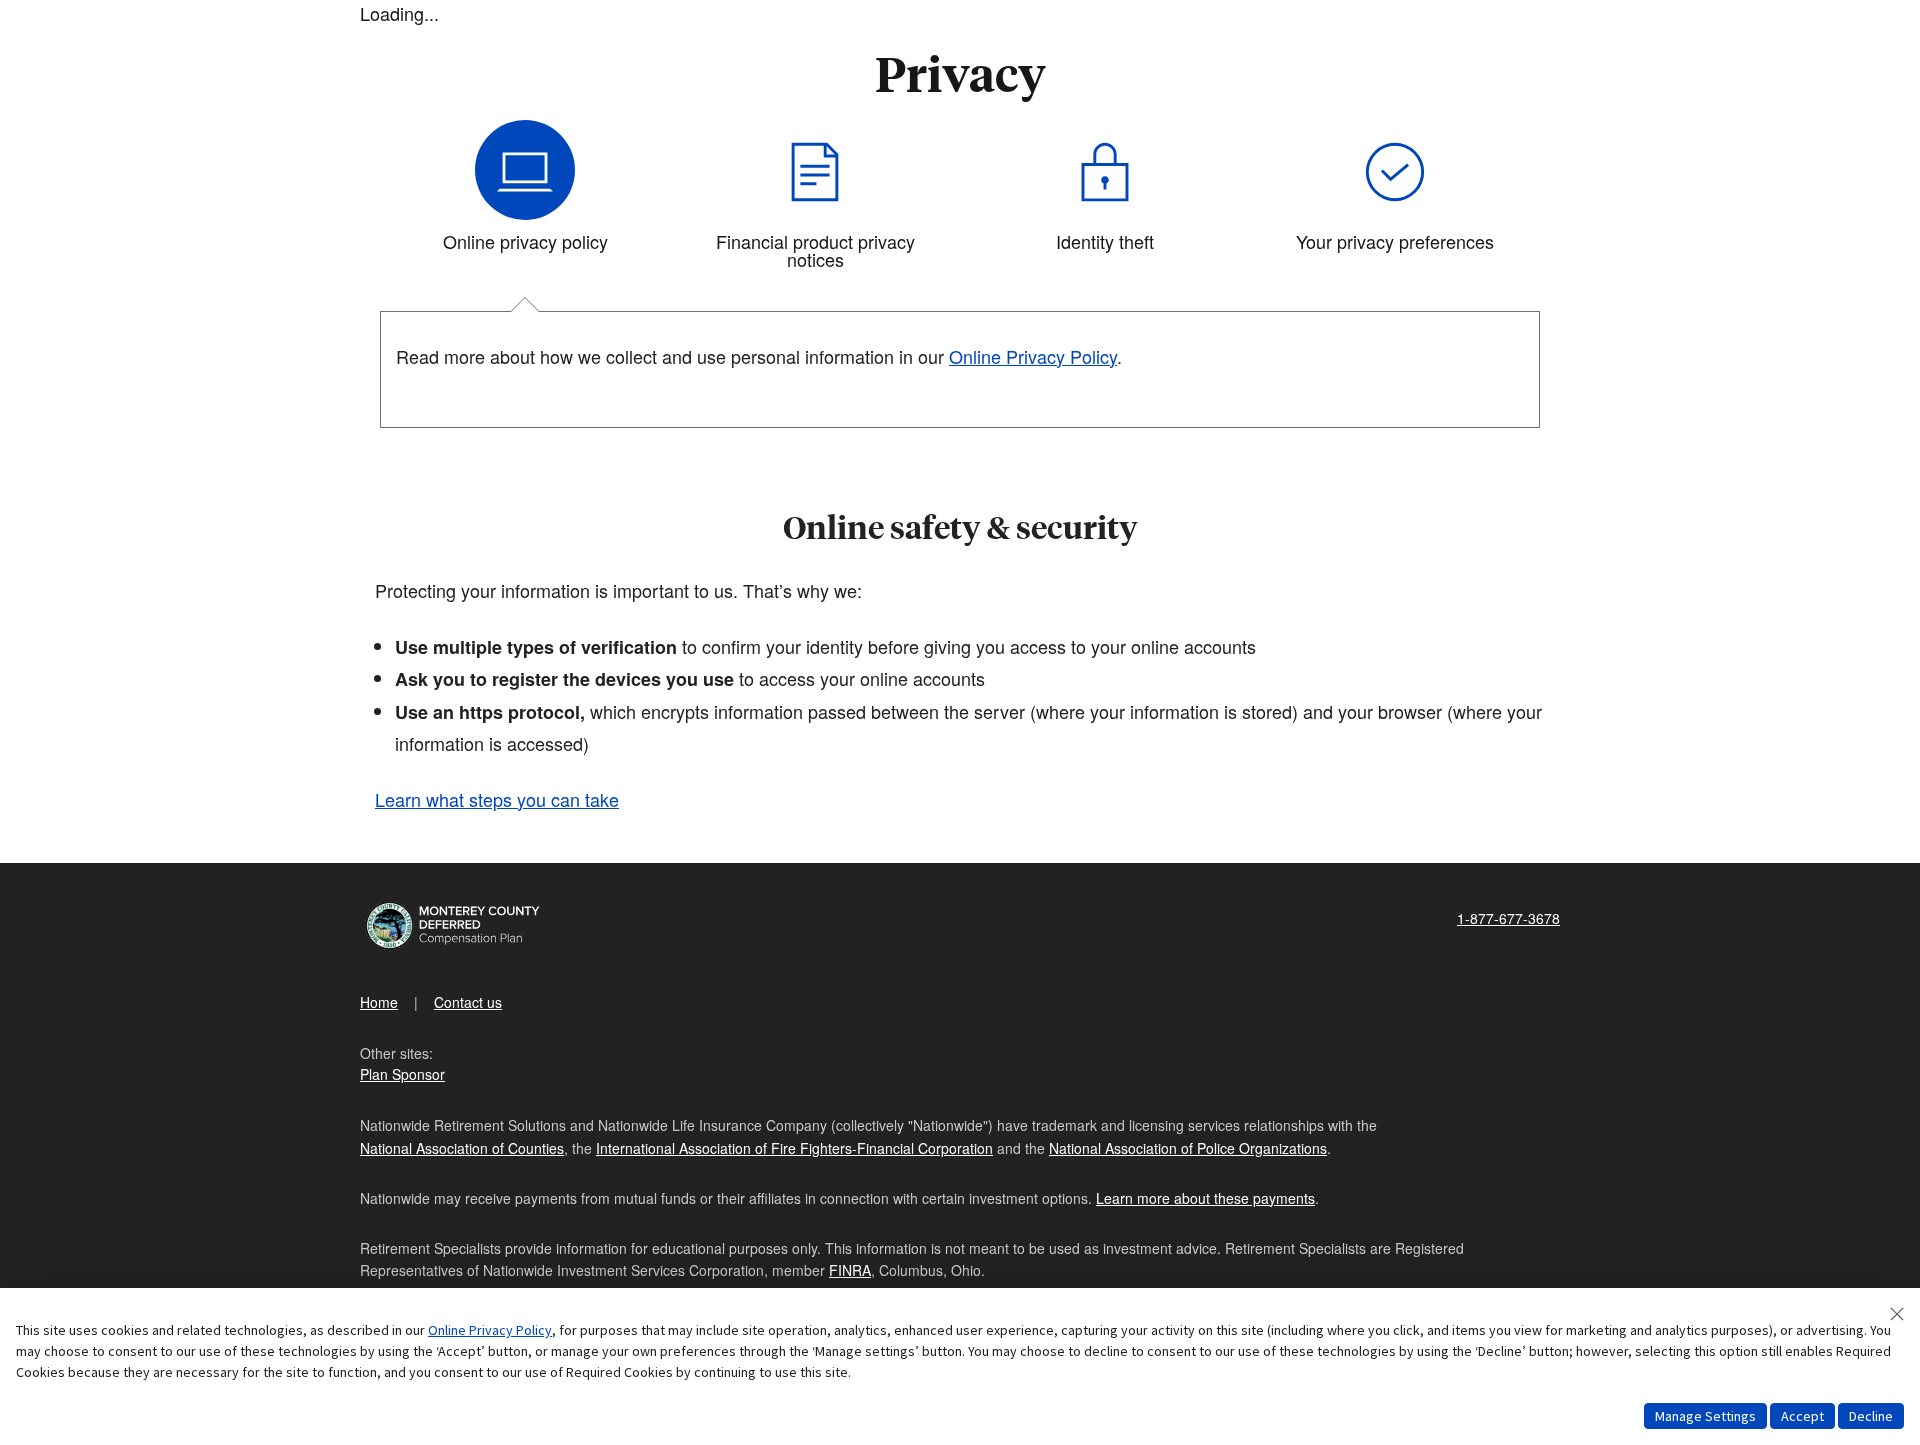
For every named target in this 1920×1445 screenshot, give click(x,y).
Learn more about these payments (1205, 1198)
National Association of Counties (462, 1148)
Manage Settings (1705, 1416)
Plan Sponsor (402, 1074)
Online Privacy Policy (490, 1330)
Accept (1802, 1416)
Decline (1871, 1416)
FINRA (850, 1270)
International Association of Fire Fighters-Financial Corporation (794, 1148)
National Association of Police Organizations (1188, 1148)
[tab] (525, 203)
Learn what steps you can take (497, 799)
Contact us (468, 1002)
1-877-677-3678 (1508, 918)
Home (379, 1002)
